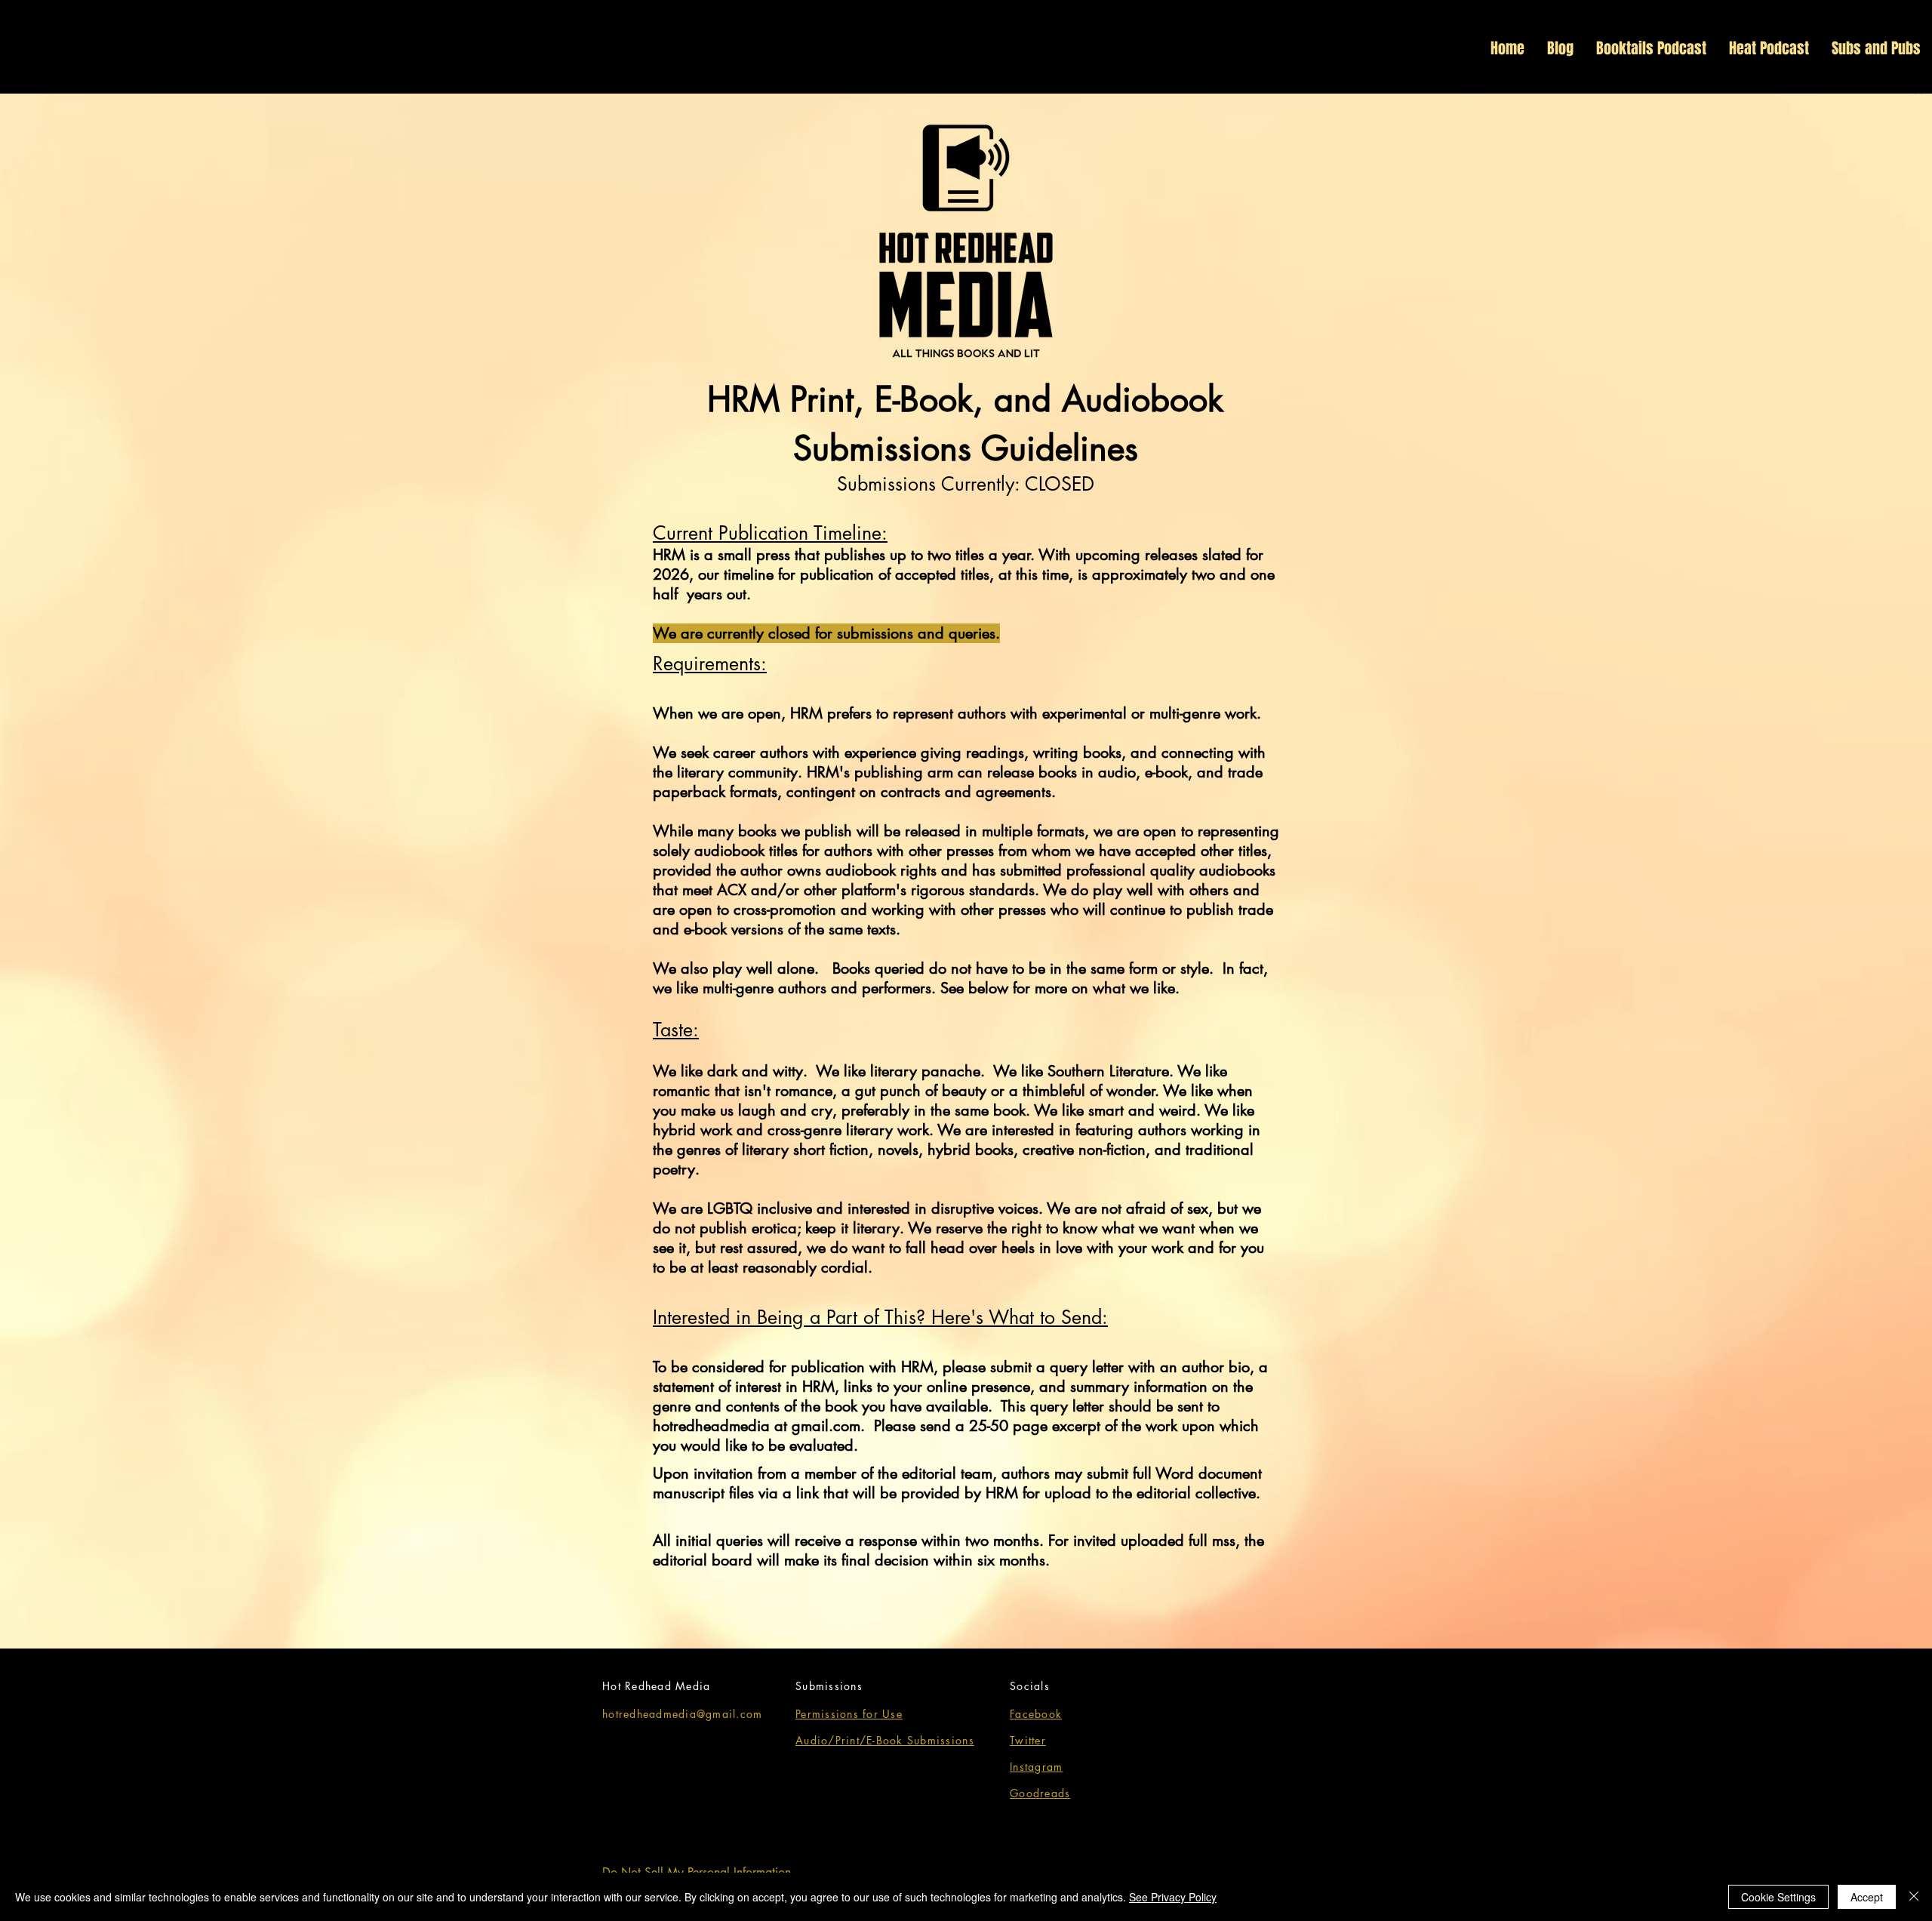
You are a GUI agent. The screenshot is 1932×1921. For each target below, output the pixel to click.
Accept (1867, 1897)
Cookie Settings (1778, 1897)
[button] (1918, 86)
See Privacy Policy (1173, 1897)
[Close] (1914, 1897)
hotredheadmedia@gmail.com (683, 1714)
